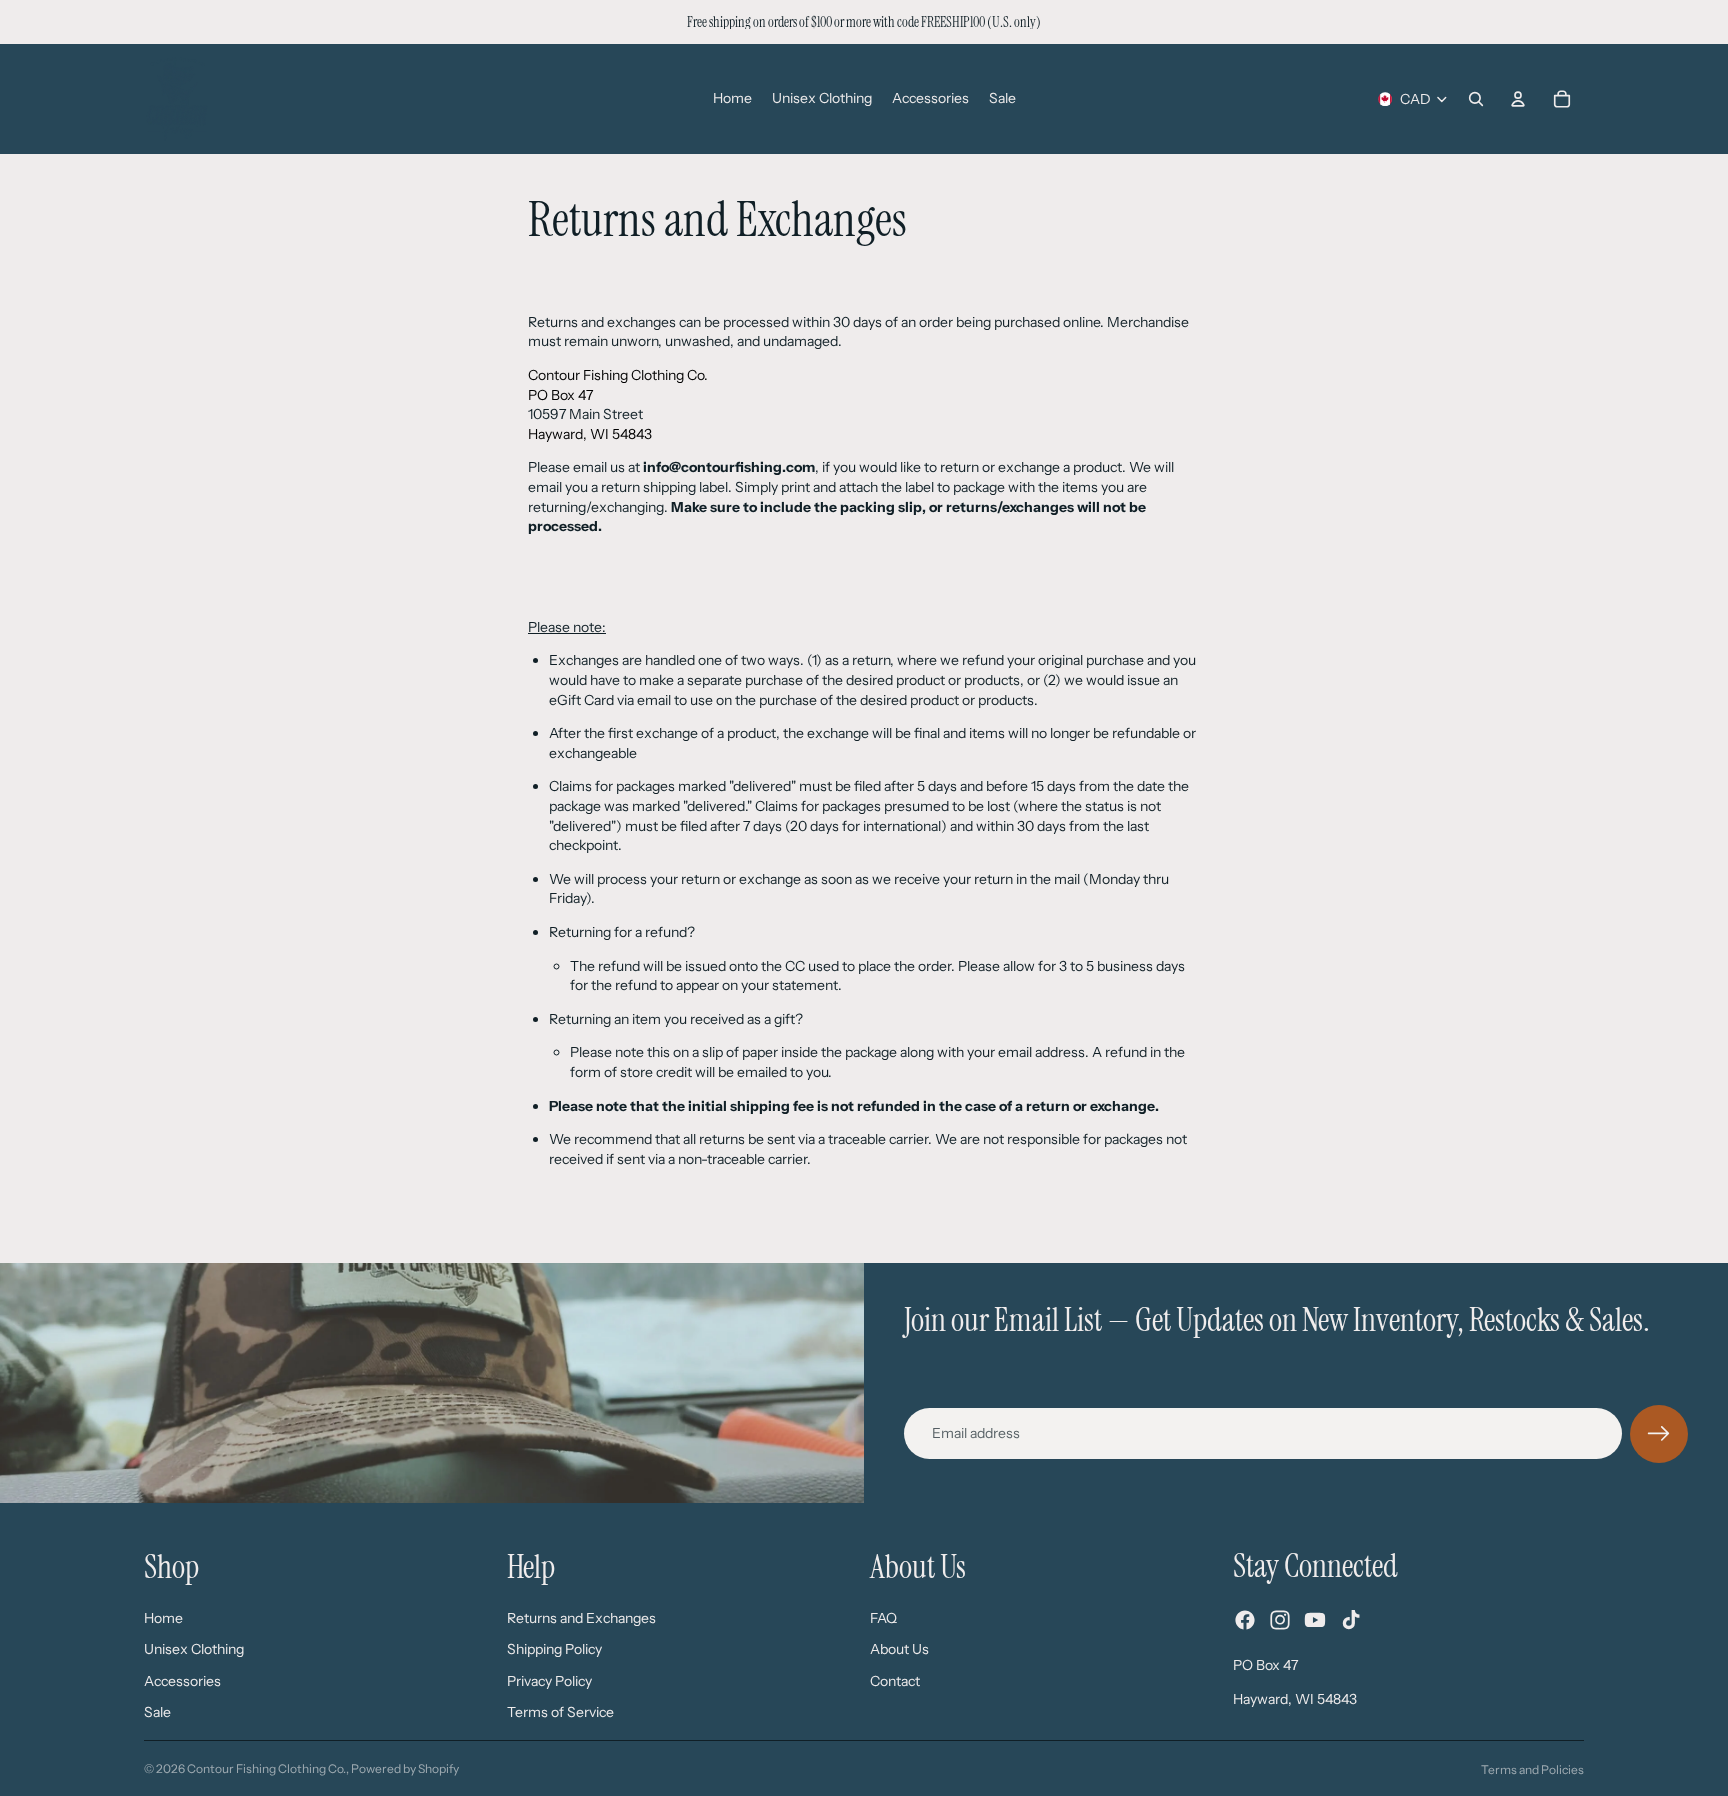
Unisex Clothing (194, 1649)
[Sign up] (1659, 1434)
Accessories (182, 1680)
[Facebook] (1245, 1620)
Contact (895, 1680)
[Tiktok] (1351, 1620)
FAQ (883, 1617)
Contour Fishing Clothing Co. (266, 1768)
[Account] (1518, 99)
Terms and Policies (1532, 1769)
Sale (157, 1712)
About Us (899, 1649)
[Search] (1476, 99)
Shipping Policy (554, 1649)
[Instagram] (1280, 1620)
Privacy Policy (549, 1680)
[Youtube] (1315, 1620)
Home (163, 1617)
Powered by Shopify (405, 1768)
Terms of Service (560, 1712)
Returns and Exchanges (581, 1617)
